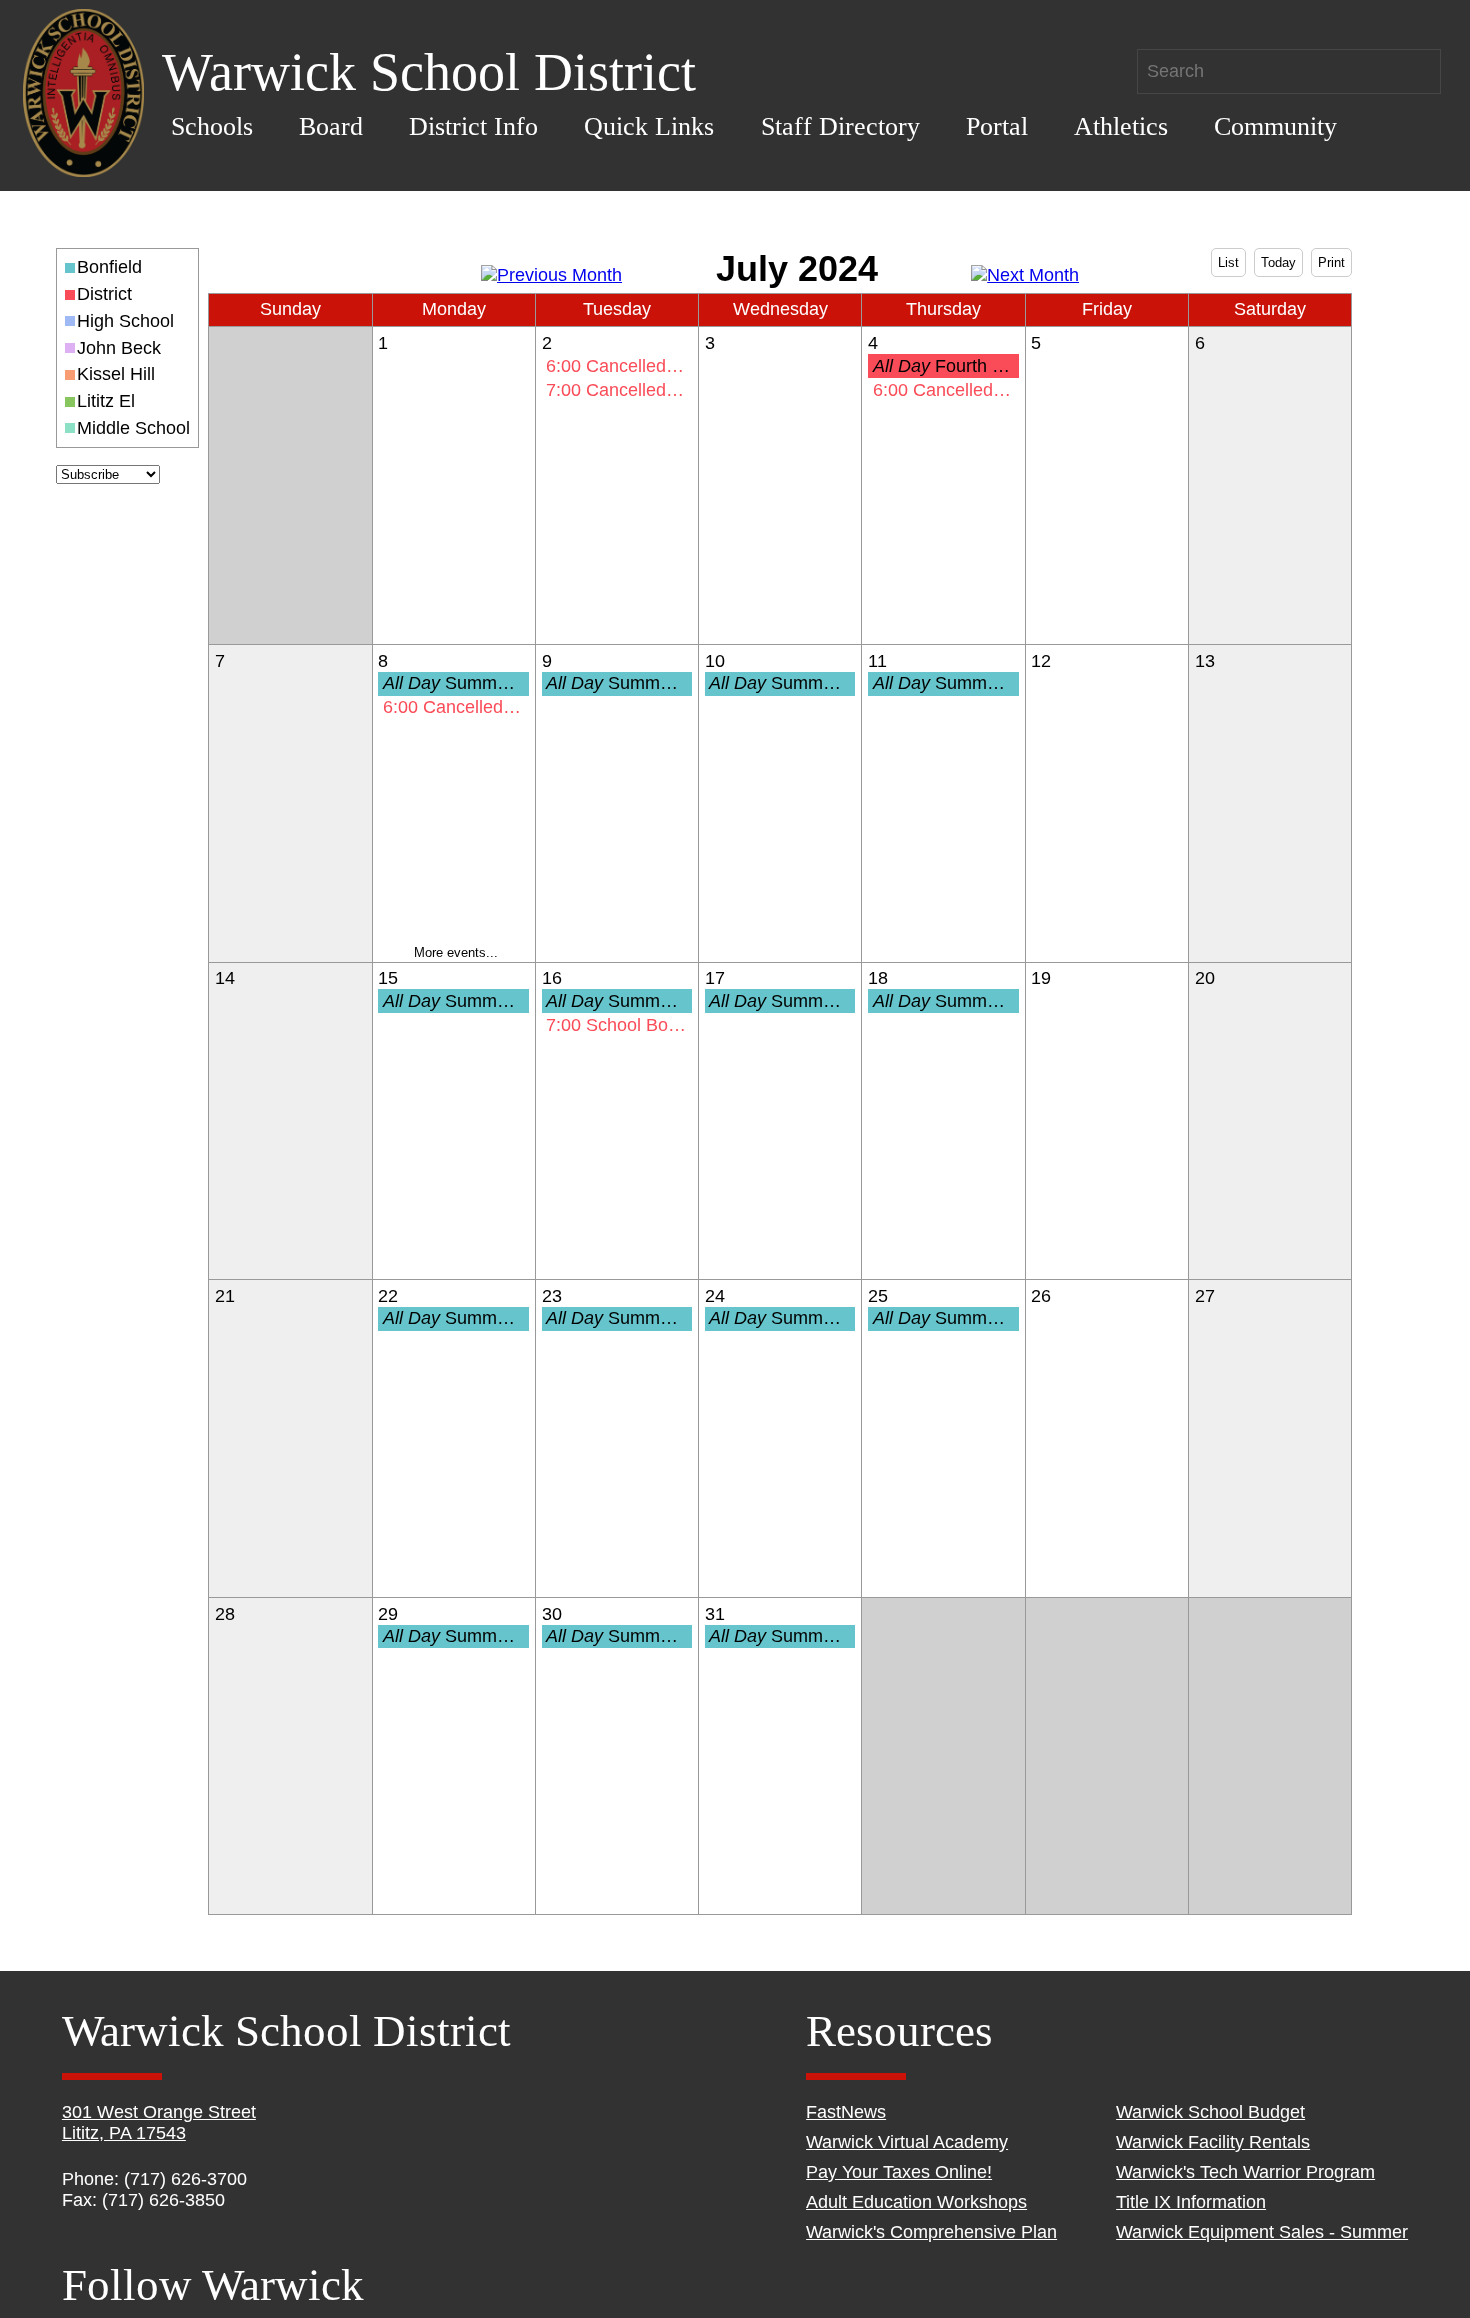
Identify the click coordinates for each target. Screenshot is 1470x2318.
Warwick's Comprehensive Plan (931, 2232)
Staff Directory (840, 126)
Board (331, 126)
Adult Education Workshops (916, 2202)
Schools (212, 126)
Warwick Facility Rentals (1213, 2142)
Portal (997, 126)
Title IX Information (1191, 2202)
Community (1275, 126)
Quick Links (649, 126)
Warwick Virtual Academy (907, 2142)
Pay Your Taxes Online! (899, 2172)
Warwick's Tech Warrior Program (1245, 2172)
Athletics (1121, 126)
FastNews (846, 2112)
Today (1278, 262)
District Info (473, 126)
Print (1331, 262)
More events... (456, 952)
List (1228, 262)
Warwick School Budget (1210, 2112)
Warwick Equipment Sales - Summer (1262, 2232)
